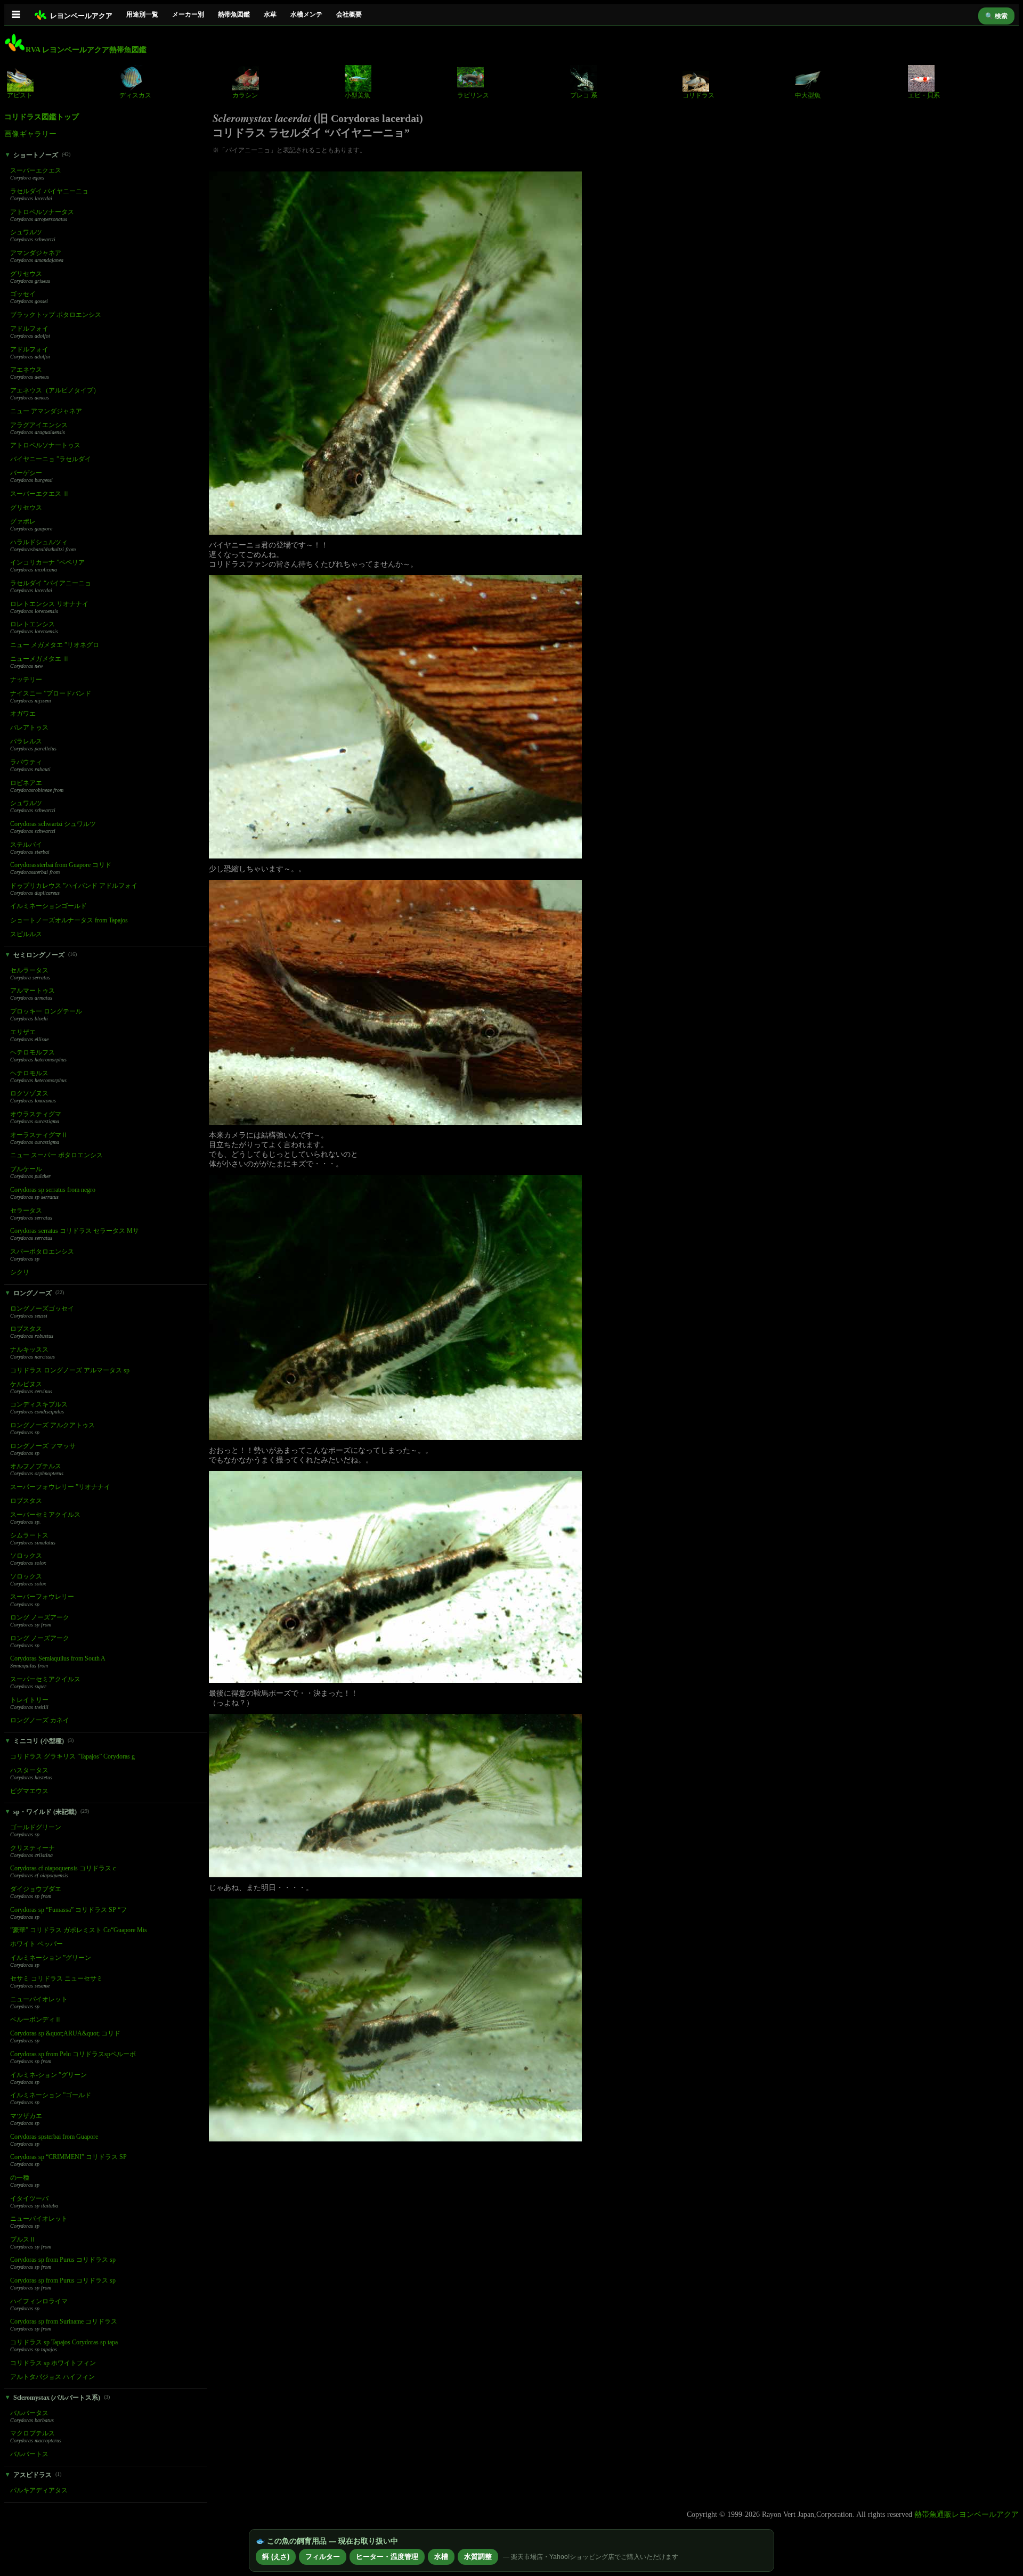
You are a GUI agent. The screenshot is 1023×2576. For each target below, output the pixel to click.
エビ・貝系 (924, 95)
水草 (270, 14)
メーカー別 (188, 14)
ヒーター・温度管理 (387, 2557)
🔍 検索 (996, 16)
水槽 (441, 2557)
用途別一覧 (142, 14)
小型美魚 (358, 95)
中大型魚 (808, 95)
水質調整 (478, 2557)
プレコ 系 (584, 95)
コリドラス (699, 95)
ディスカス (135, 95)
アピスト (20, 95)
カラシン (245, 95)
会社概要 (349, 14)
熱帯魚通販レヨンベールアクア (967, 2514)
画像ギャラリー (30, 134)
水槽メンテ (306, 14)
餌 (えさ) (276, 2557)
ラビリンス (473, 95)
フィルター (323, 2557)
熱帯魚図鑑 (234, 14)
